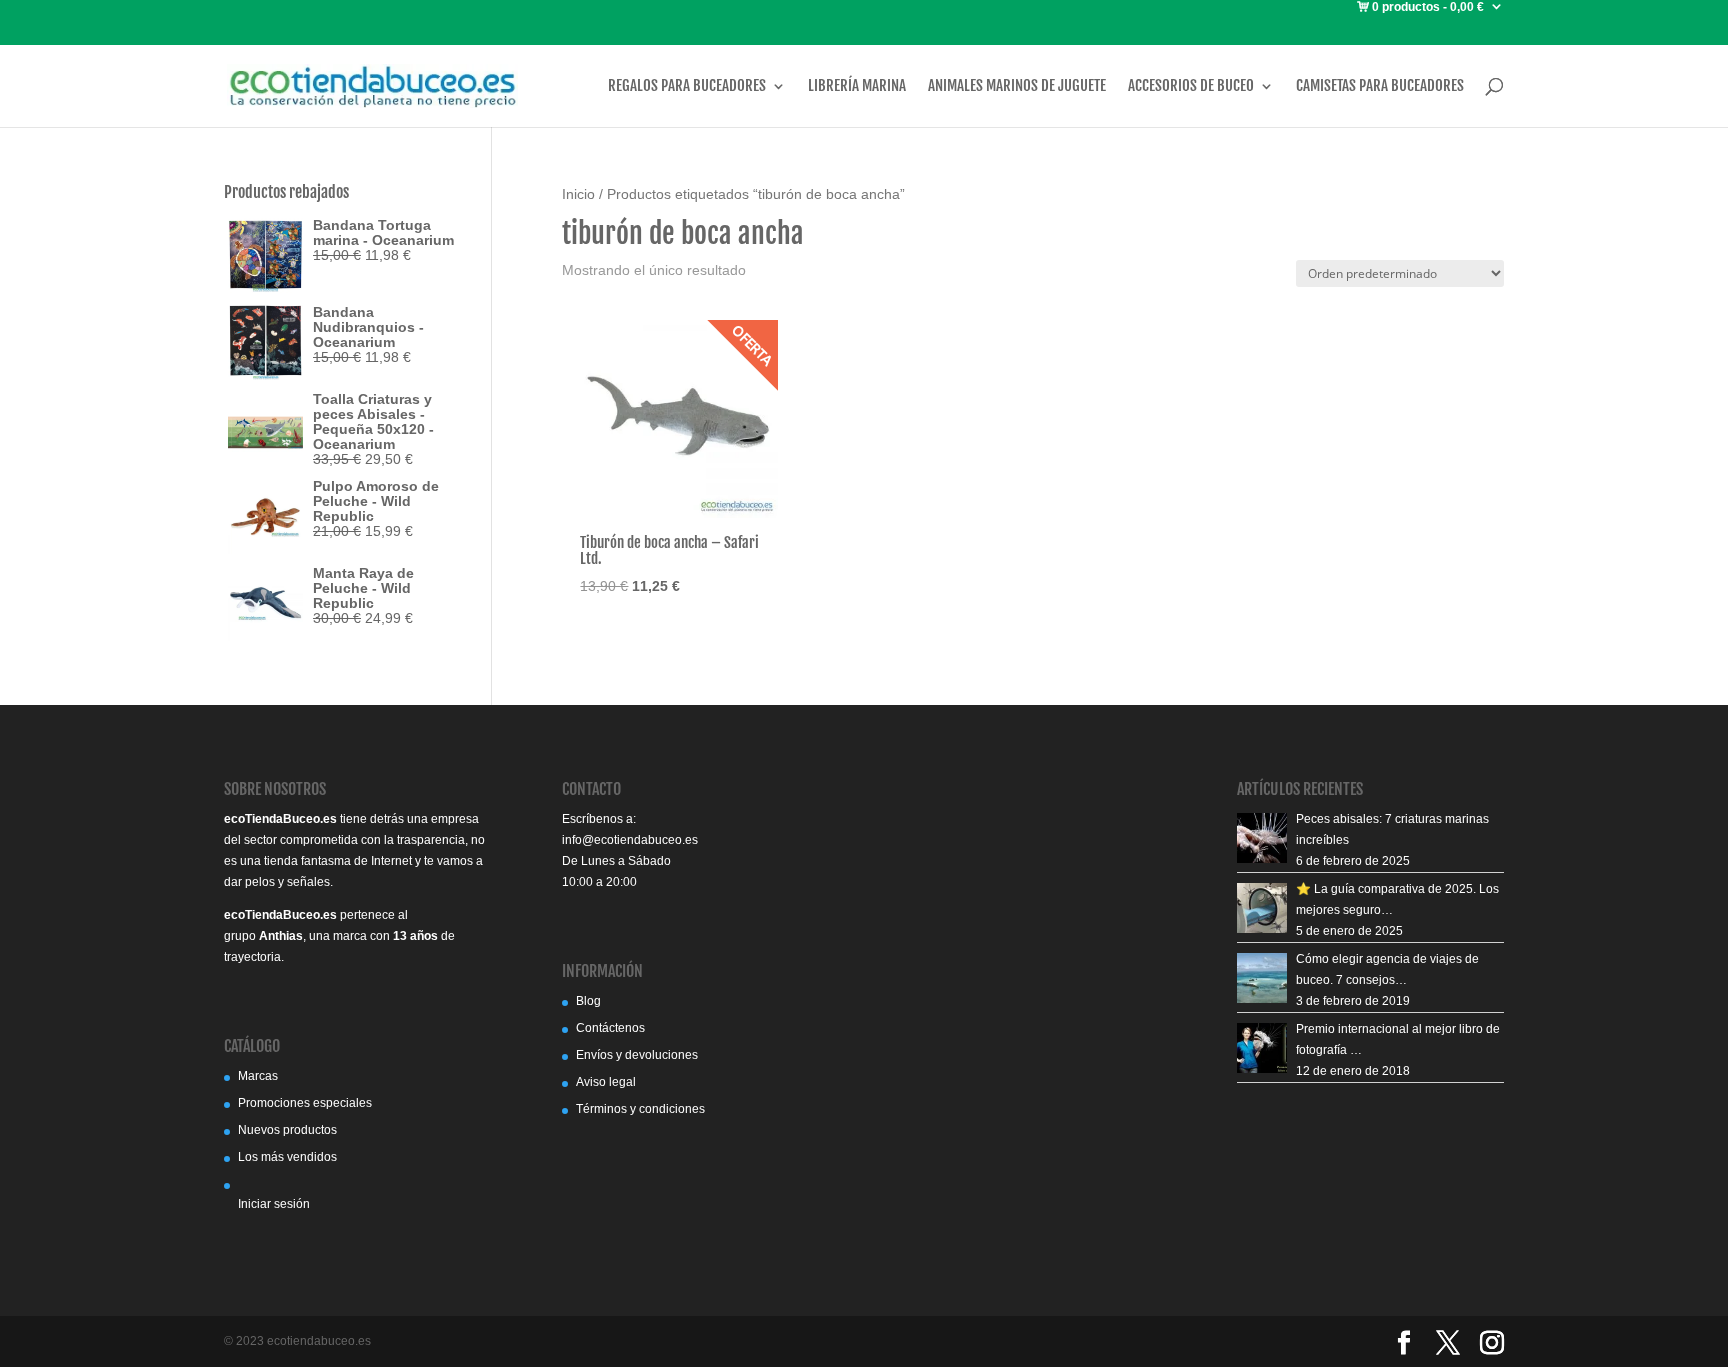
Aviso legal (606, 1082)
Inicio (578, 194)
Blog (588, 1001)
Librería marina (857, 86)
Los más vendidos (287, 1157)
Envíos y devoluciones (637, 1055)
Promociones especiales (305, 1103)
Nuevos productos (287, 1130)
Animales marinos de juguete (1017, 86)
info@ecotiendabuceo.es (630, 840)
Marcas (258, 1076)
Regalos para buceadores (687, 86)
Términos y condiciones (640, 1109)
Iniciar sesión (274, 1204)
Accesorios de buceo (1191, 86)
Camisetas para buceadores (1380, 86)
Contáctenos (610, 1028)
